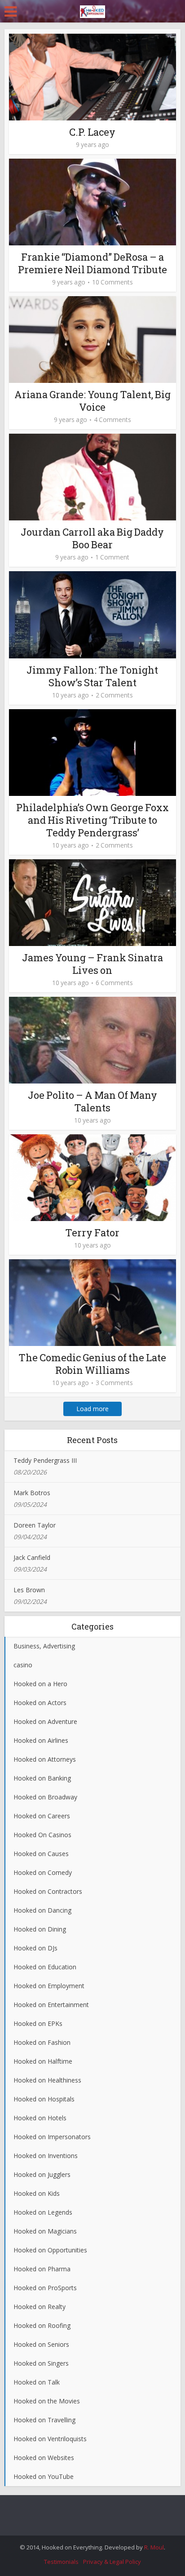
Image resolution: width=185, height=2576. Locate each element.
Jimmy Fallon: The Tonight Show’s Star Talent (92, 676)
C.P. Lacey (92, 132)
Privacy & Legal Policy (112, 2562)
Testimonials (61, 2562)
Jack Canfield (32, 1557)
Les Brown (29, 1590)
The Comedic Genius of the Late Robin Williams (92, 1364)
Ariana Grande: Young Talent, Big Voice (92, 401)
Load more (92, 1409)
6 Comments (114, 983)
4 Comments (112, 420)
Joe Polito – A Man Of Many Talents (92, 1101)
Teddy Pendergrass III (45, 1460)
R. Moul (154, 2547)
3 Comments (114, 1383)
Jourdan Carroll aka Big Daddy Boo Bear (92, 538)
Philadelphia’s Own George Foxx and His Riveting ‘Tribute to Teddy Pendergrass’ (92, 820)
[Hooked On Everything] (92, 10)
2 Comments (114, 695)
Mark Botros (32, 1493)
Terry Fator (92, 1232)
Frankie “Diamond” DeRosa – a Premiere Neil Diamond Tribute (92, 263)
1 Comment (112, 557)
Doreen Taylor (35, 1525)
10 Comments (112, 282)
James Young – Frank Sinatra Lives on (92, 964)
